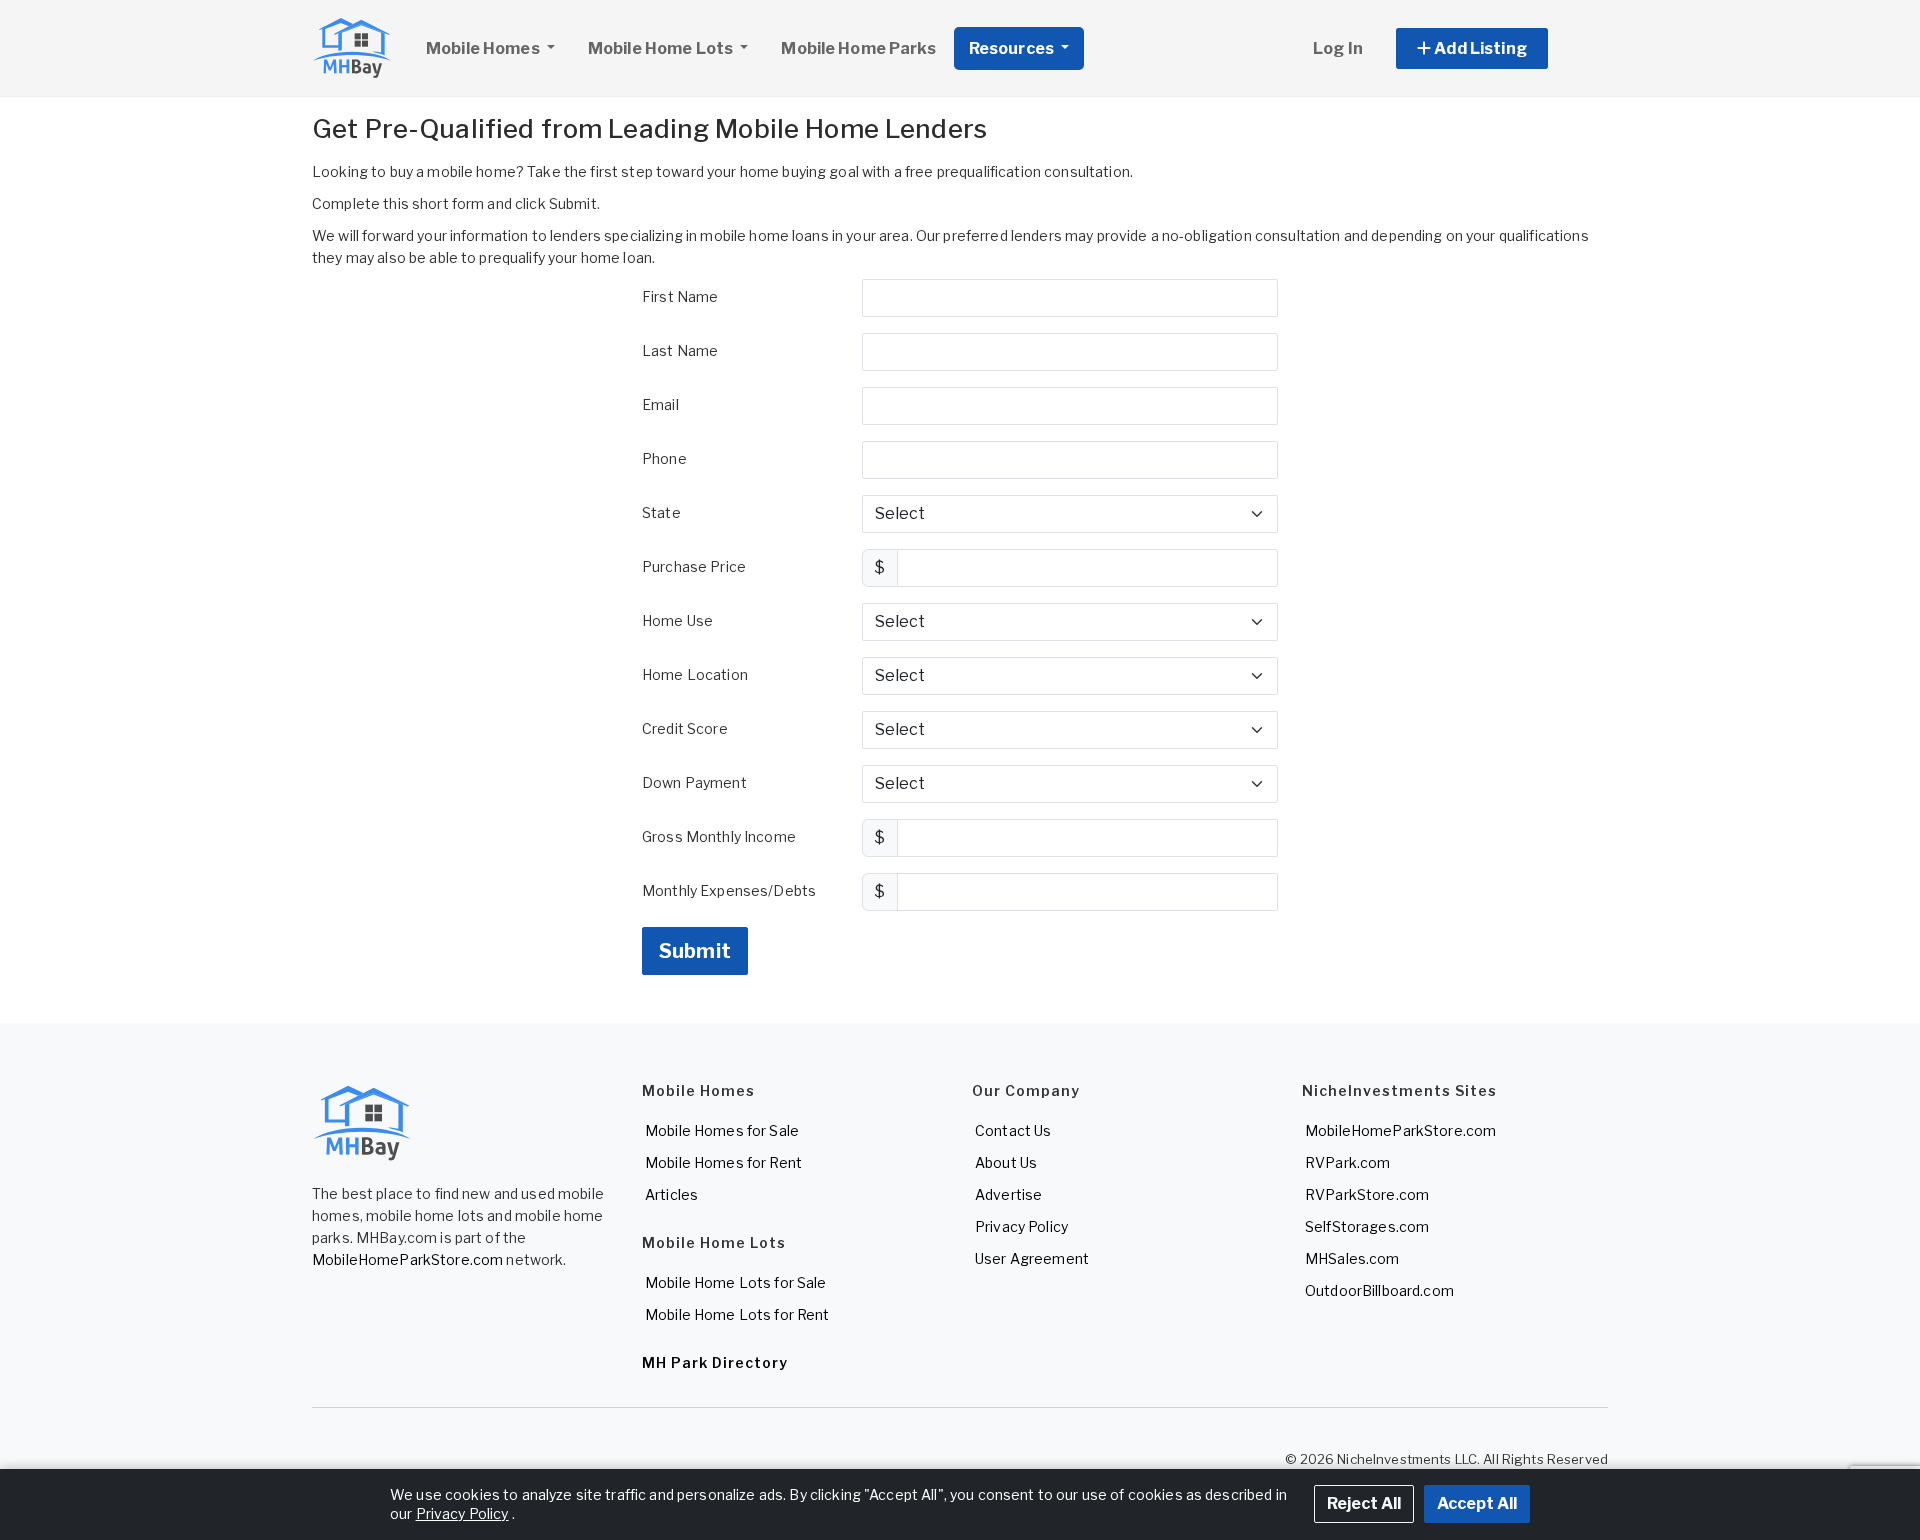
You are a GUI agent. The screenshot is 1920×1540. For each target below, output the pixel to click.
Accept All (1477, 1503)
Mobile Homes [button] (484, 48)
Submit (695, 951)
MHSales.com (1352, 1258)
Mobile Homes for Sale (722, 1130)
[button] (1494, 48)
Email (660, 404)
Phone (664, 458)
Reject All (1364, 1503)
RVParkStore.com (1367, 1194)
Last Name (680, 350)
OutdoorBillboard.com (1379, 1290)
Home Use (677, 620)
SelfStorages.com (1367, 1226)
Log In (1338, 48)
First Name (680, 296)
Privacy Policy (1021, 1226)
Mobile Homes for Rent (723, 1162)
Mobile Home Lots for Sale (736, 1282)
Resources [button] (1013, 48)
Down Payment (694, 782)
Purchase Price (694, 566)
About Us (1006, 1162)
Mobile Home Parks (858, 48)
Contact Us (1013, 1130)
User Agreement (1032, 1258)
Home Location (695, 674)
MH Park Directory (715, 1362)
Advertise (1008, 1194)
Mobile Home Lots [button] (662, 48)
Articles (671, 1194)
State (661, 512)
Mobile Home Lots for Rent (737, 1314)
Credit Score (685, 728)
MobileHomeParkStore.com (407, 1259)
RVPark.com (1347, 1162)
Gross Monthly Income (719, 836)
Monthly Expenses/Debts (729, 890)
